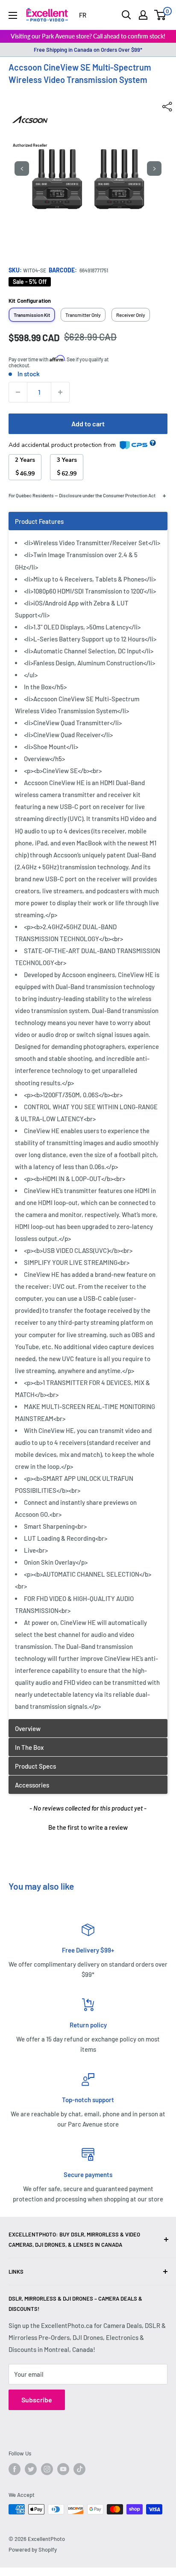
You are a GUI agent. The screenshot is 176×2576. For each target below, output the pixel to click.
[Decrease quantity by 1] (18, 392)
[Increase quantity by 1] (60, 392)
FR (83, 15)
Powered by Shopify (33, 2549)
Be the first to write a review (88, 1827)
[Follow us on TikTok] (79, 2469)
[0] (160, 15)
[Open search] (126, 15)
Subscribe (37, 2400)
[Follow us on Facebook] (15, 2469)
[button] (88, 1826)
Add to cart (88, 424)
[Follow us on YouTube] (63, 2469)
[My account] (143, 15)
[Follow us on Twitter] (31, 2469)
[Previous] (22, 168)
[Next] (154, 168)
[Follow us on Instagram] (47, 2469)
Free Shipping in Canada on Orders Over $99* (88, 50)
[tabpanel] (88, 1115)
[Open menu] (13, 15)
